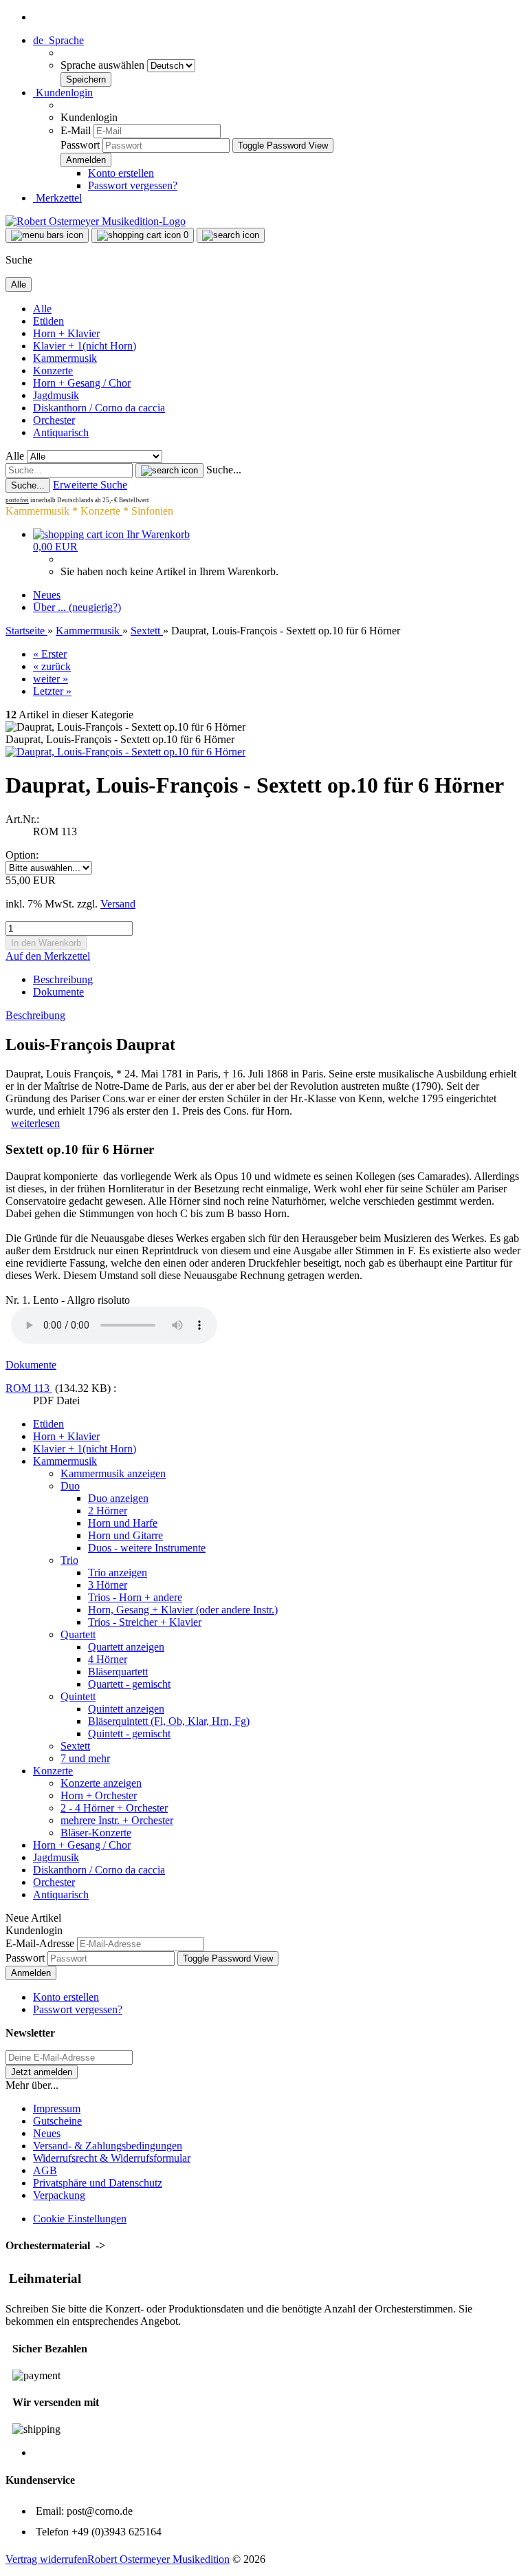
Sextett (75, 1746)
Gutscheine (57, 2121)
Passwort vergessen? (133, 185)
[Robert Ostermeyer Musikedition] (96, 221)
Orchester (54, 420)
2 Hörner (108, 1511)
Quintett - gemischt (129, 1734)
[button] (58, 40)
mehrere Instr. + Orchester (117, 1820)
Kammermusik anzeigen (113, 1473)
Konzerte (53, 371)
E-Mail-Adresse (40, 1943)
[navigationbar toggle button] (47, 235)
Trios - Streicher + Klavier (145, 1622)
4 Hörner (108, 1659)
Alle (42, 309)
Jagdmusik (56, 395)
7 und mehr (85, 1758)
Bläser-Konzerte (96, 1833)
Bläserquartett (118, 1672)
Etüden (48, 321)
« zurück (52, 666)
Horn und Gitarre (125, 1535)
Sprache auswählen (104, 65)
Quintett (78, 1696)
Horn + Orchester (99, 1795)
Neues (47, 595)
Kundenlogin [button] (63, 93)
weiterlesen (35, 1123)
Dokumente (58, 992)
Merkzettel (57, 198)
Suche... (224, 470)
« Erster (50, 654)
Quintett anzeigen (126, 1709)
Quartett (78, 1634)
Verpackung (59, 2195)
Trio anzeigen (118, 1573)
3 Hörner (108, 1585)
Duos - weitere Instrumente (147, 1548)
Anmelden (31, 1973)
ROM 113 (29, 1388)
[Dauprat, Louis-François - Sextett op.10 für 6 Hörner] (125, 752)
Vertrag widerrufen (46, 2559)
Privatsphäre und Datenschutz (98, 2183)
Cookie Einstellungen (80, 2219)
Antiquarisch (61, 432)
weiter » (51, 679)
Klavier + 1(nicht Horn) (85, 346)
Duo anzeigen (118, 1498)
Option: (22, 855)
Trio (69, 1560)
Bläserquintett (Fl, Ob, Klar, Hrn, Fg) (169, 1721)
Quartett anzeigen (126, 1647)
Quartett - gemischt (129, 1684)
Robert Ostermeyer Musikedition (158, 2559)
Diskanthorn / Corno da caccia (99, 408)
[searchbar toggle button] (231, 235)
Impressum (57, 2108)
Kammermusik (65, 358)
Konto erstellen (121, 173)
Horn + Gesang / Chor (82, 383)
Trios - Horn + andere (135, 1597)
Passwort (80, 145)
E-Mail (76, 130)
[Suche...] (169, 471)
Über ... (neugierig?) (77, 607)
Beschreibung (63, 979)
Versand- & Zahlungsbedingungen (108, 2146)
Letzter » (52, 691)
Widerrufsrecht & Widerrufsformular (112, 2158)
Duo (70, 1486)
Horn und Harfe (123, 1523)
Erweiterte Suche (90, 485)
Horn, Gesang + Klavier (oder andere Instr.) (183, 1610)
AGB (45, 2170)
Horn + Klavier (66, 333)
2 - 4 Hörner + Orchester (114, 1808)
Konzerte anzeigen (101, 1783)
